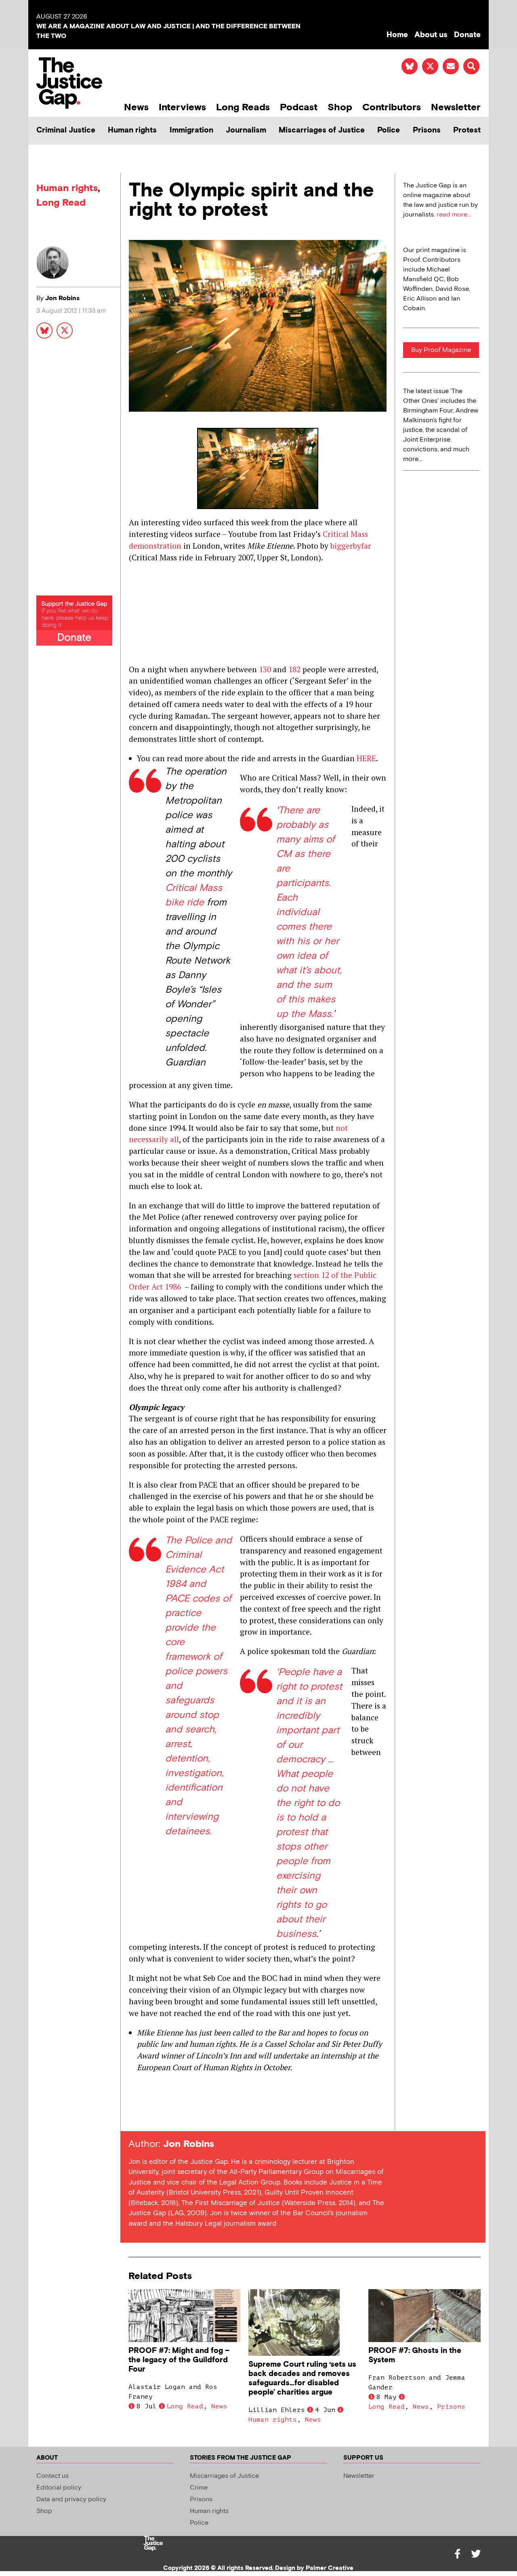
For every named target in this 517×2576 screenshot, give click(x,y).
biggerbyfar (350, 546)
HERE (366, 758)
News (136, 107)
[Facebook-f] (457, 2554)
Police (389, 130)
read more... (454, 215)
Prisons (427, 130)
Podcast (299, 107)
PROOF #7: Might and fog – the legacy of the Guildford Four (179, 2360)
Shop (340, 107)
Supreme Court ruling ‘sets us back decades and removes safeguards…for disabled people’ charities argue (302, 2378)
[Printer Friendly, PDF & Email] (135, 2116)
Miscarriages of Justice (322, 130)
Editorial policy (59, 2488)
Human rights (132, 130)
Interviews (182, 107)
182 (294, 669)
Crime (199, 2488)
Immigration (191, 130)
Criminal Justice (66, 130)
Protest (467, 130)
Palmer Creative (330, 2568)
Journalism (246, 130)
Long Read (61, 203)
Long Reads (243, 107)
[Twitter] (476, 2554)
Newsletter (456, 107)
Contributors (392, 107)
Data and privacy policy (71, 2499)
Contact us (53, 2476)
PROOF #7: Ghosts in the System (415, 2355)
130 (265, 669)
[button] (471, 66)
